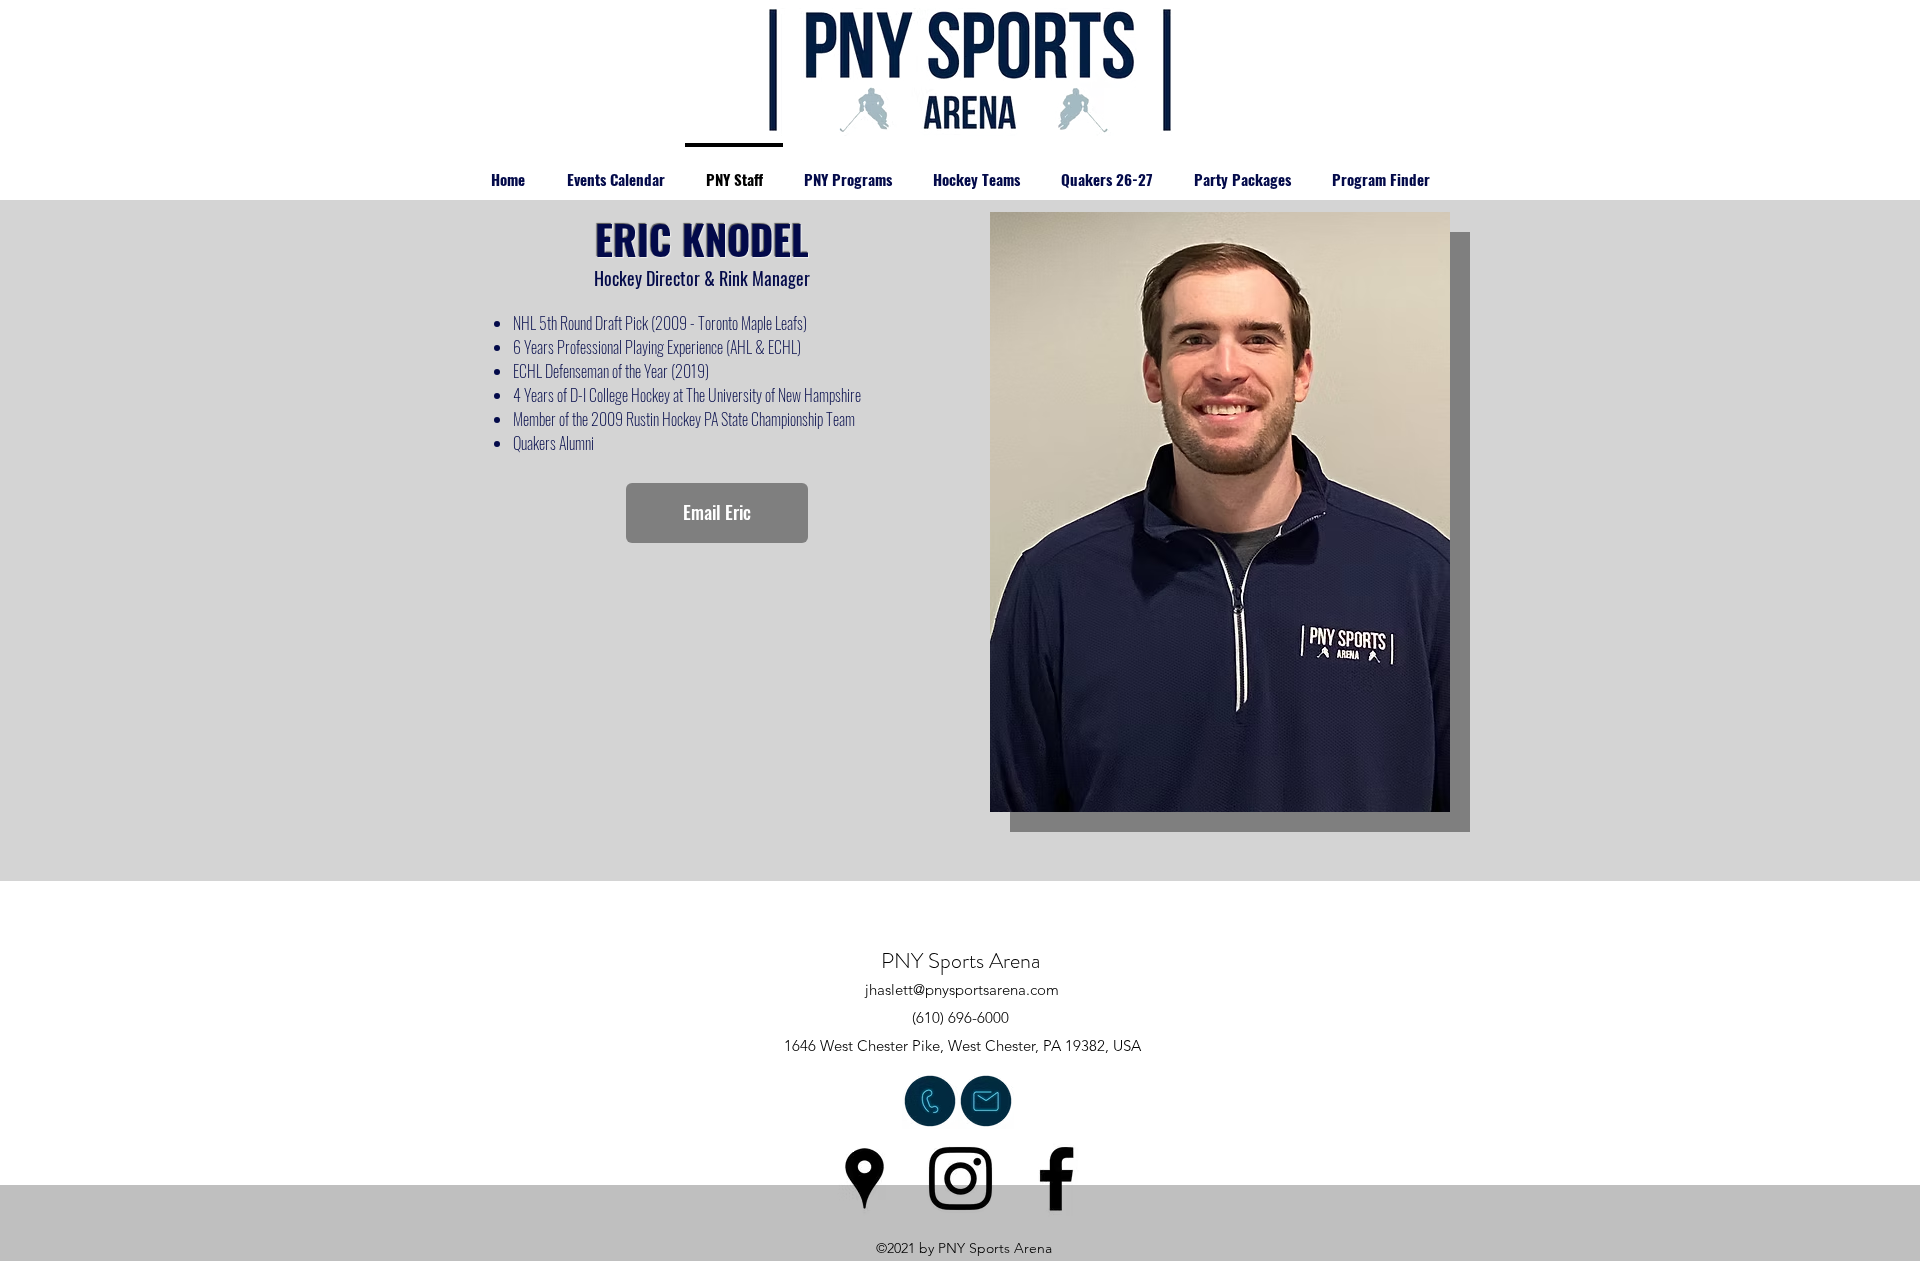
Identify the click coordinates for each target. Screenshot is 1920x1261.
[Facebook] (1056, 1178)
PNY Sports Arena (960, 960)
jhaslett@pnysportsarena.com (962, 989)
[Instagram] (960, 1178)
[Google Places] (864, 1178)
